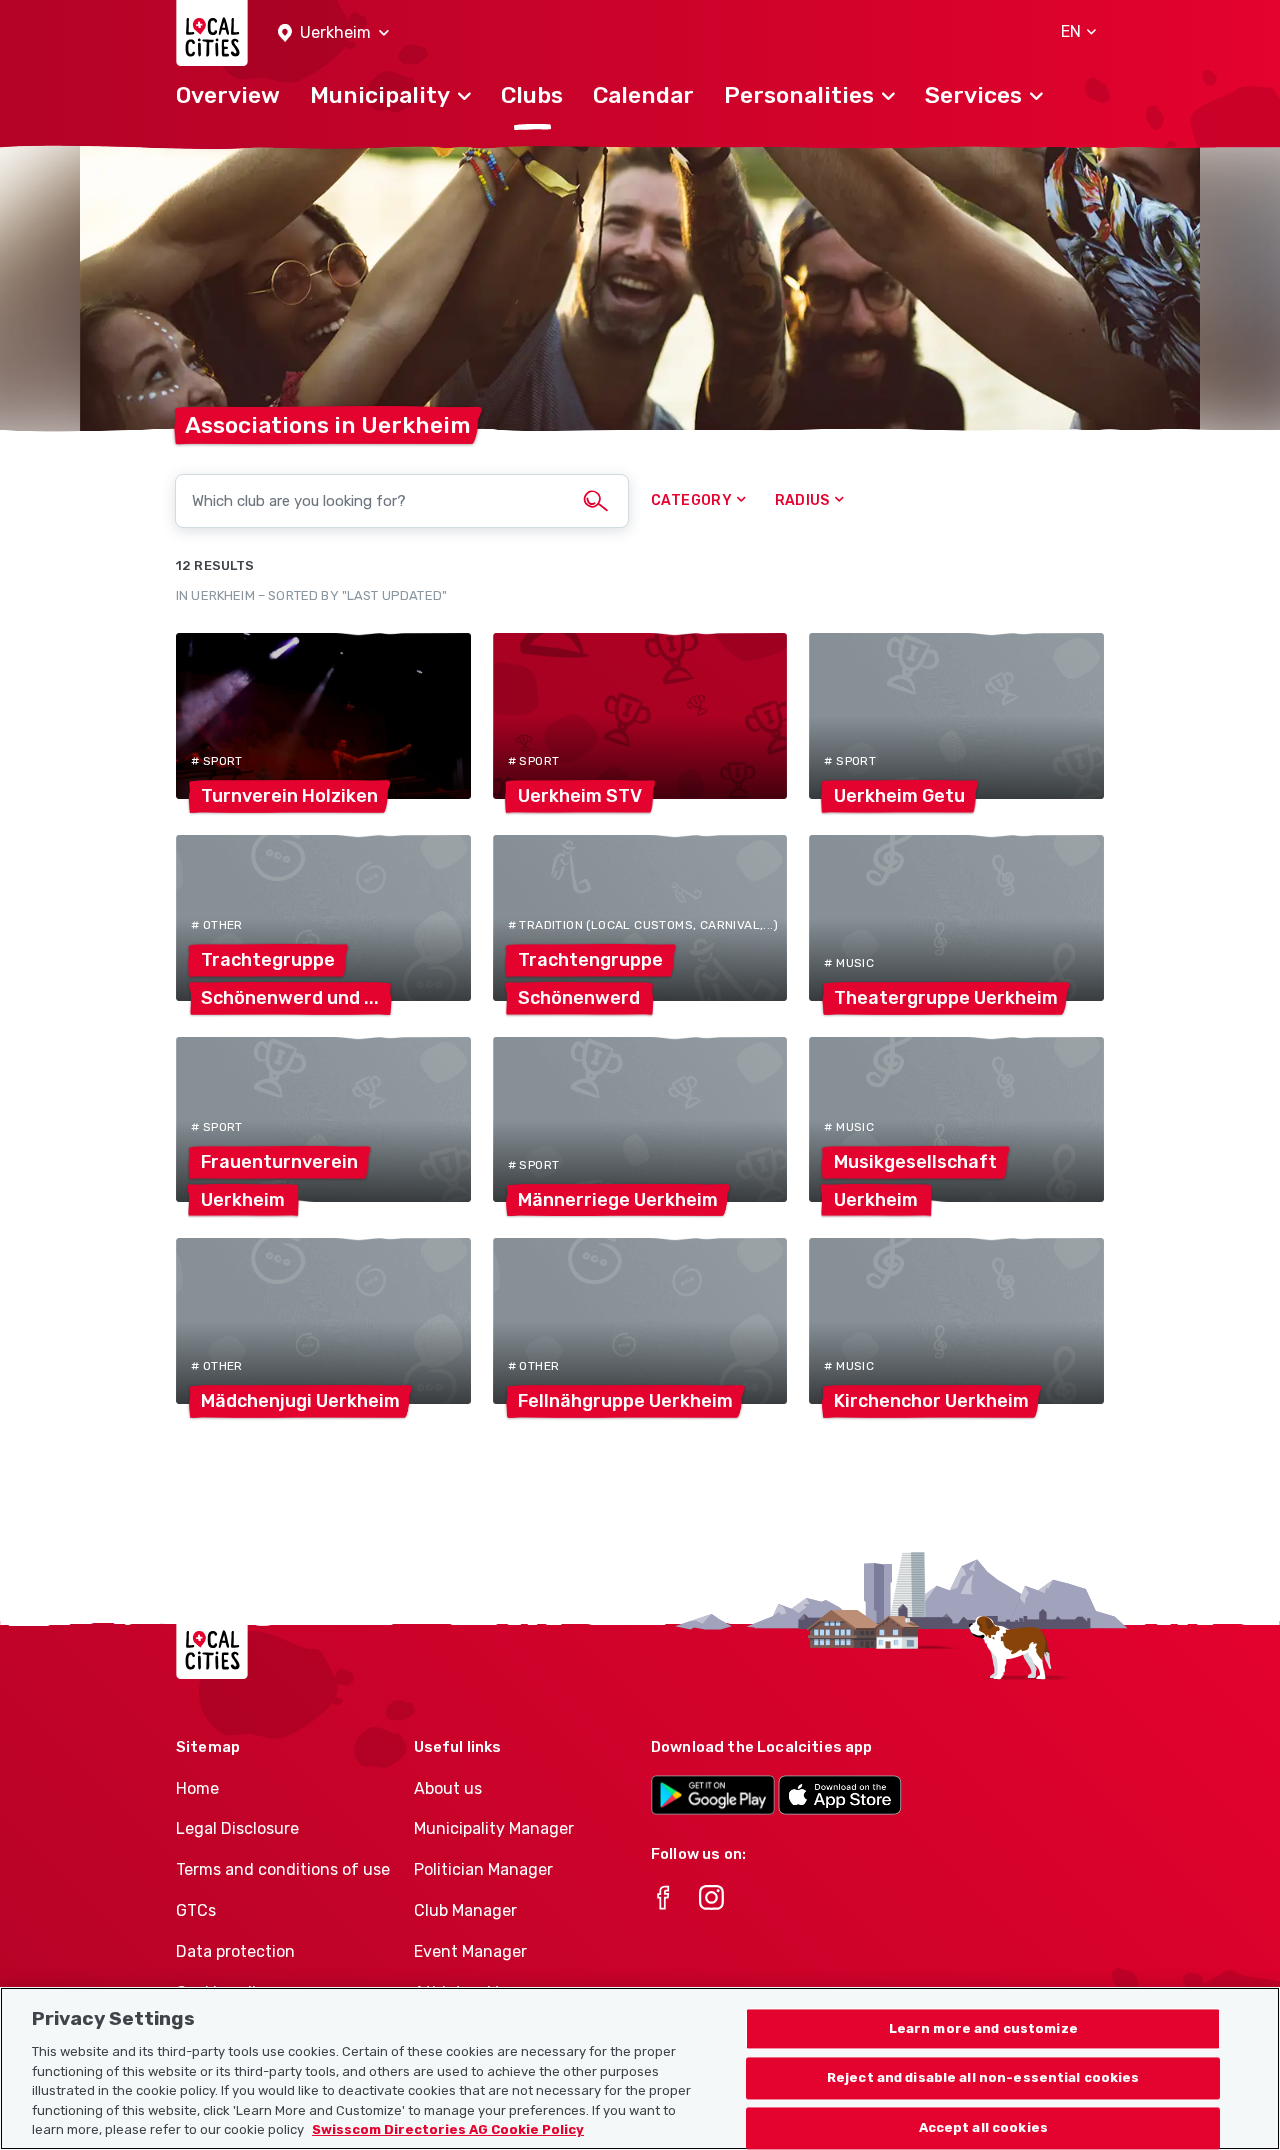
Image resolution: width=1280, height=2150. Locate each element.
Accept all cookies (983, 2128)
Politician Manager (483, 1869)
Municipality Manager (494, 1828)
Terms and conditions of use (283, 1869)
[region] (640, 2068)
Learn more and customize (983, 2028)
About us (448, 1788)
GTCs (196, 1910)
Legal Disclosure (237, 1828)
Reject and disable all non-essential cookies (983, 2078)
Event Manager (470, 1951)
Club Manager (465, 1910)
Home (197, 1788)
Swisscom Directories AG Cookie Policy (448, 2129)
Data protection (235, 1951)
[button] (333, 33)
